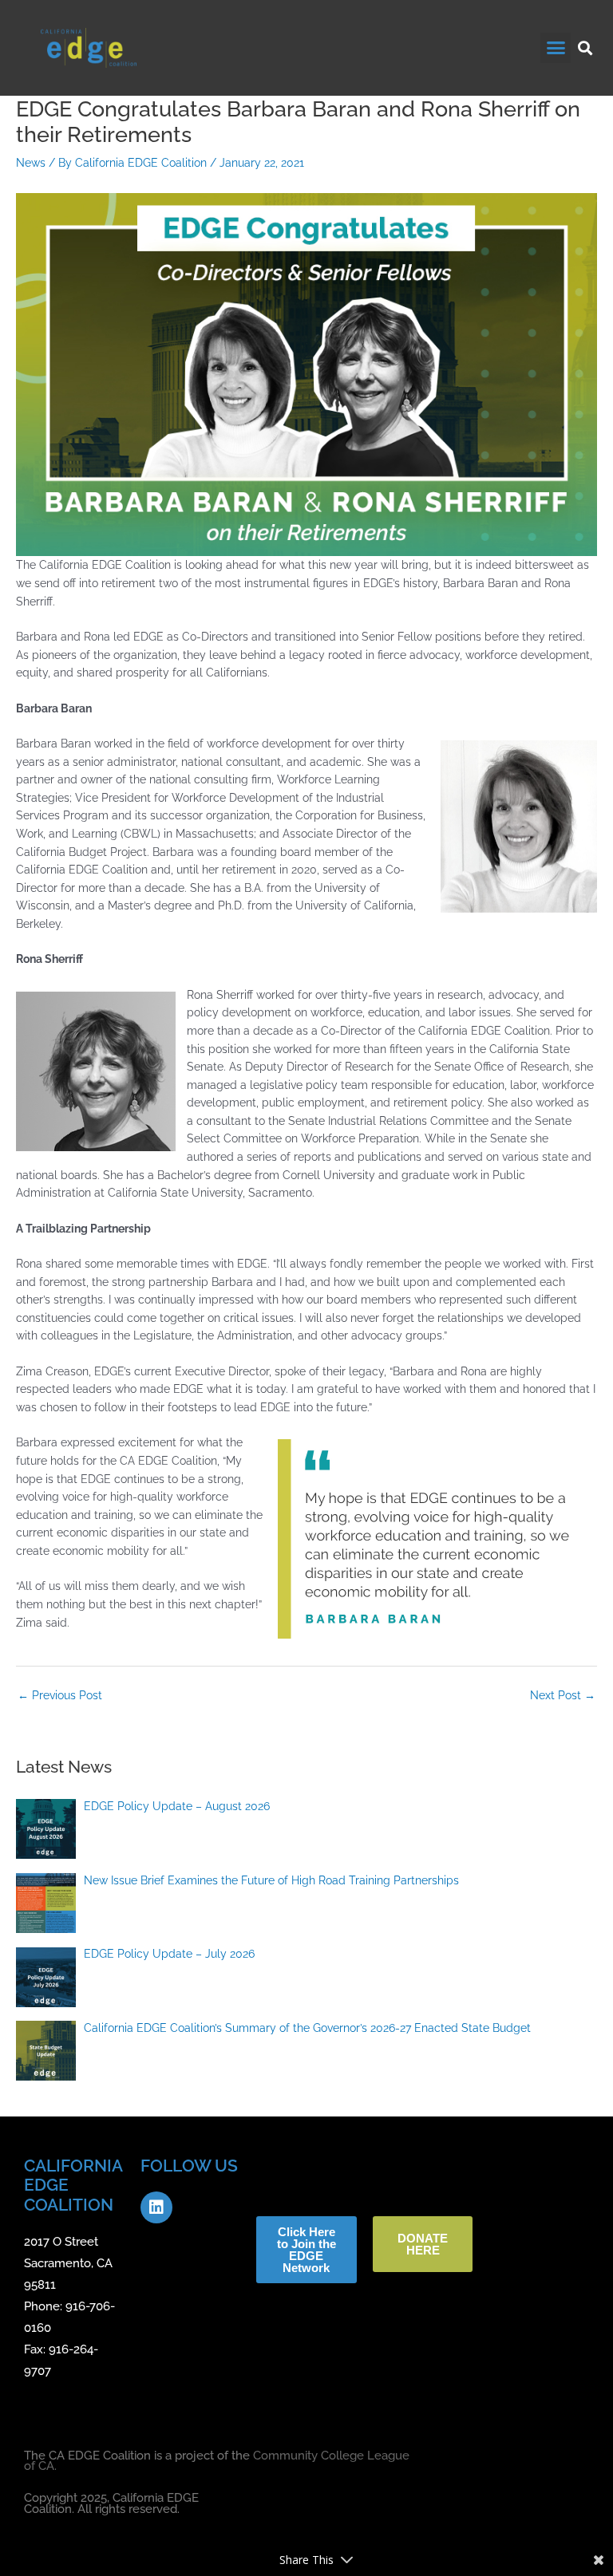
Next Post (563, 1695)
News (31, 163)
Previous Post (60, 1695)
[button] (556, 48)
